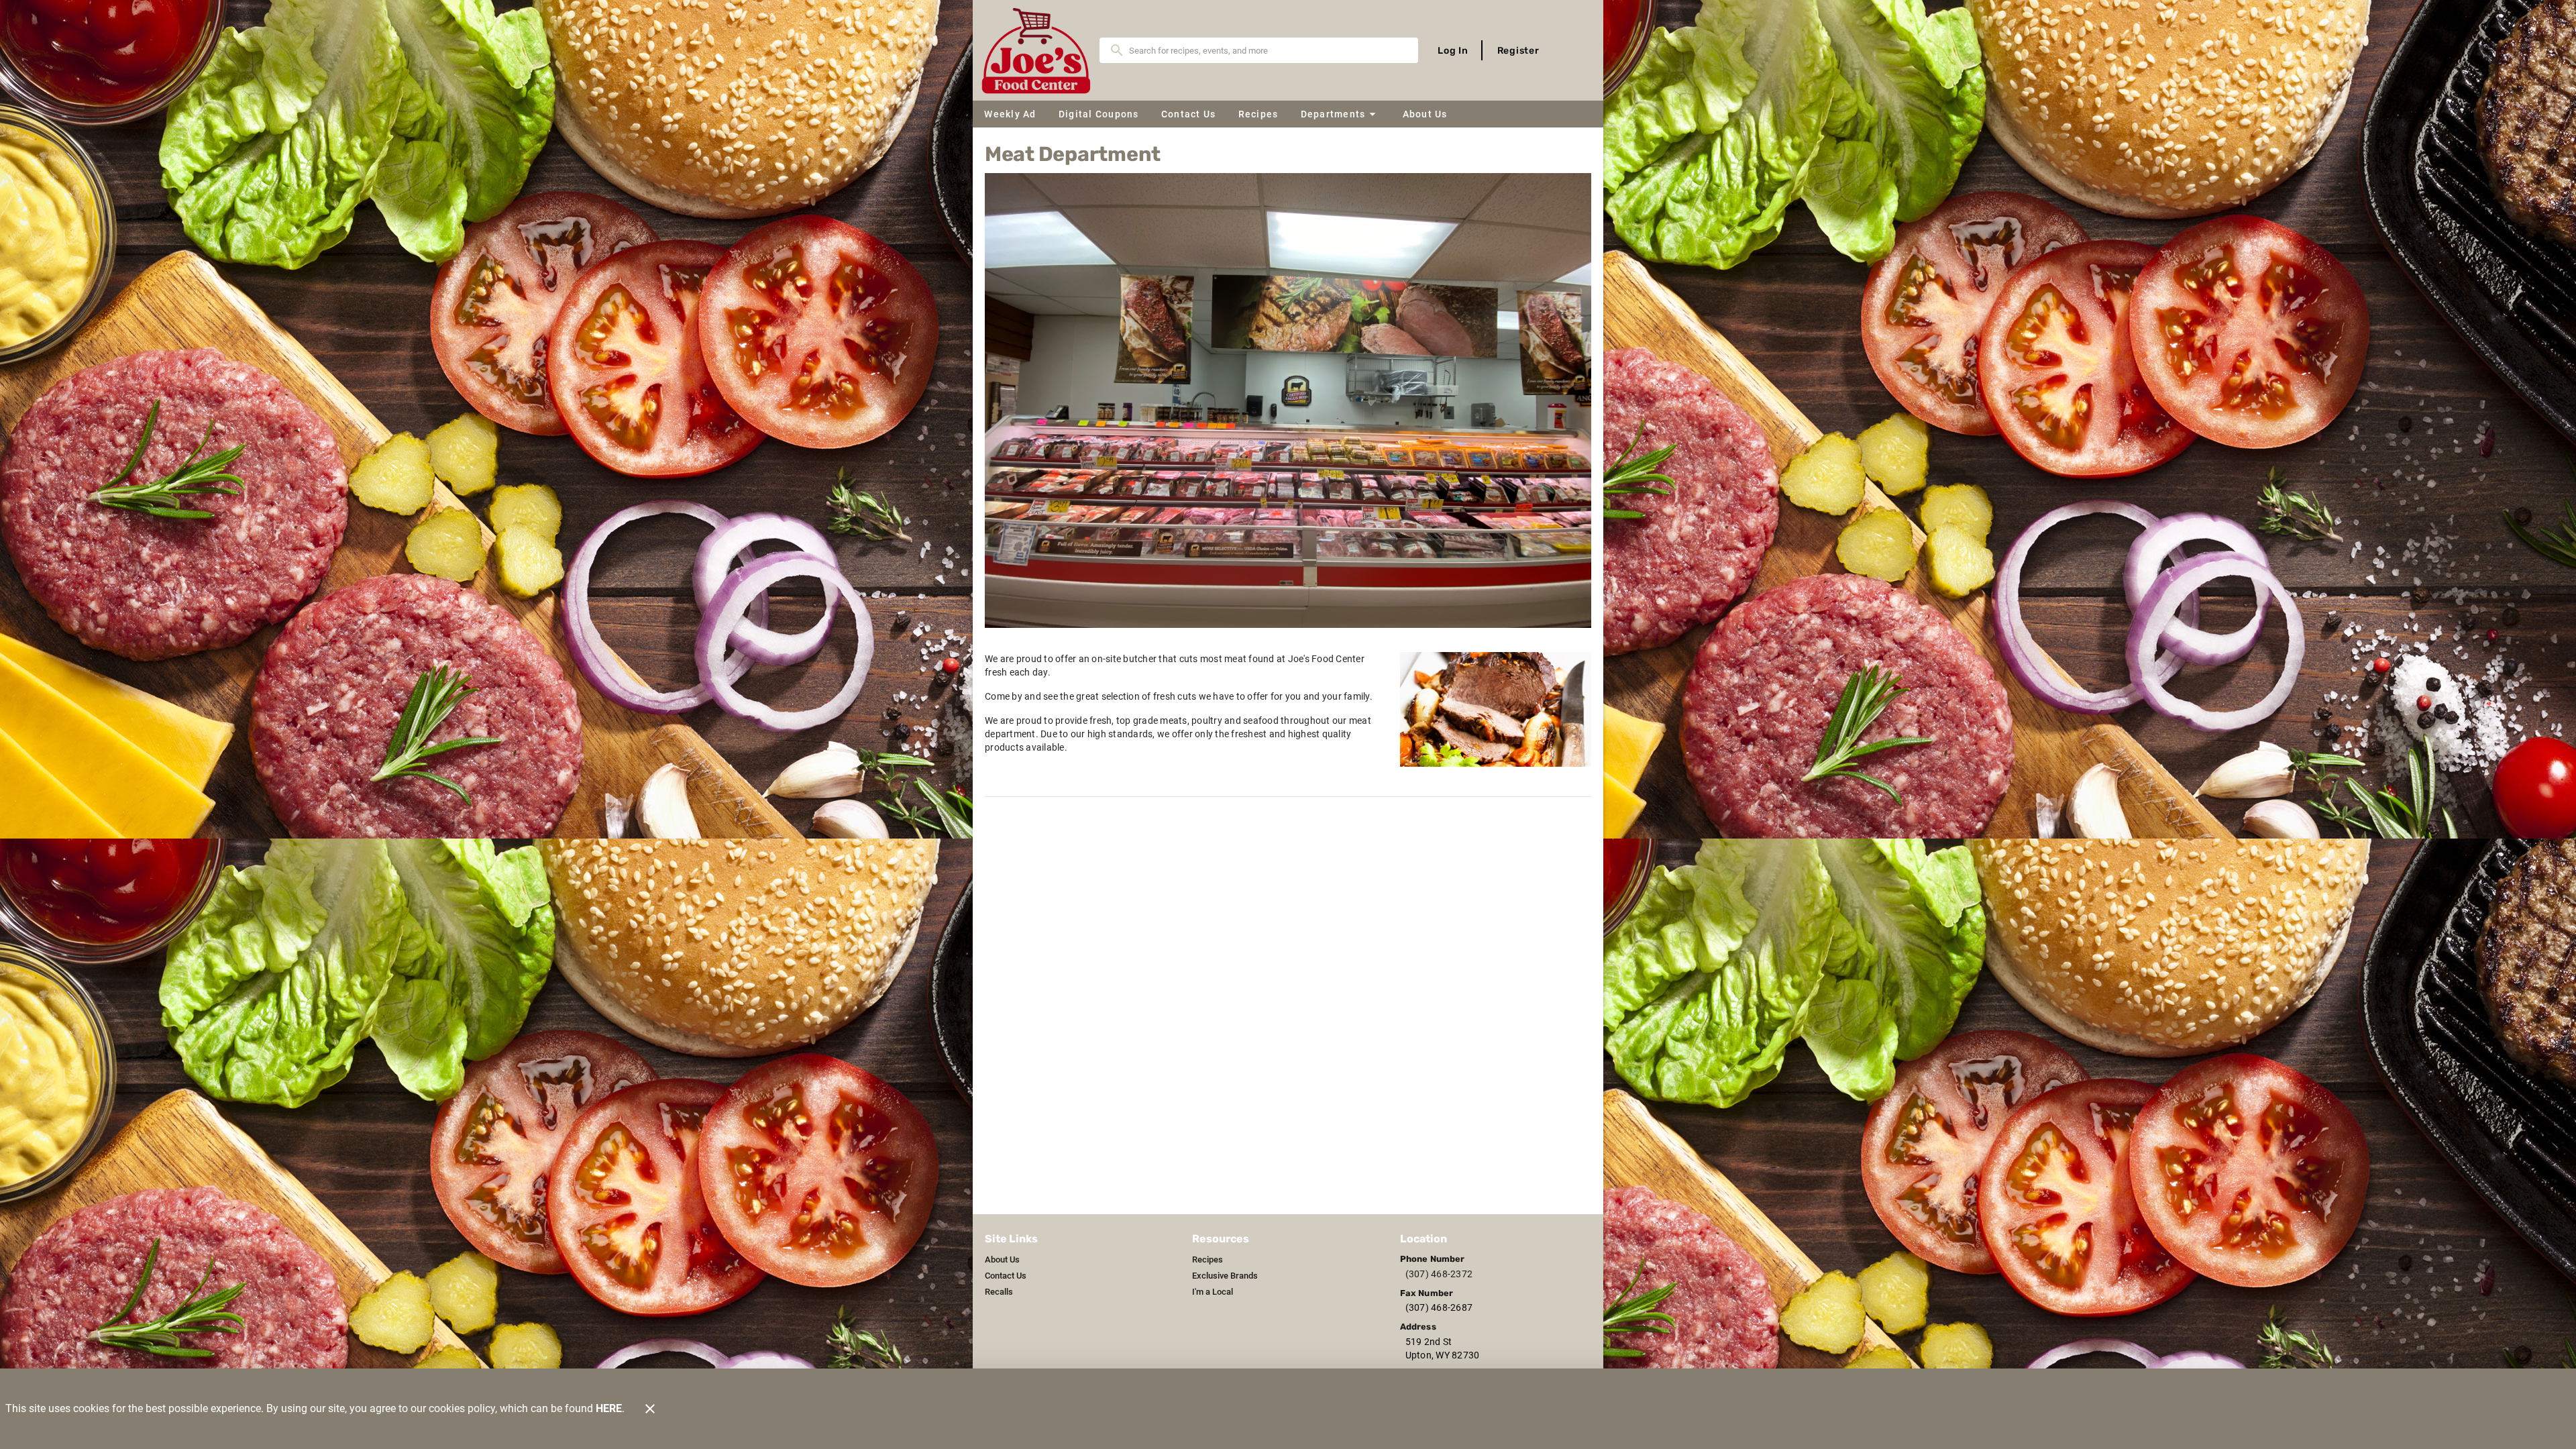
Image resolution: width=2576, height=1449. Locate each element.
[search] (1268, 50)
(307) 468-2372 (1439, 1274)
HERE (609, 1408)
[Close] (650, 1409)
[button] (1340, 114)
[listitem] (1002, 1260)
